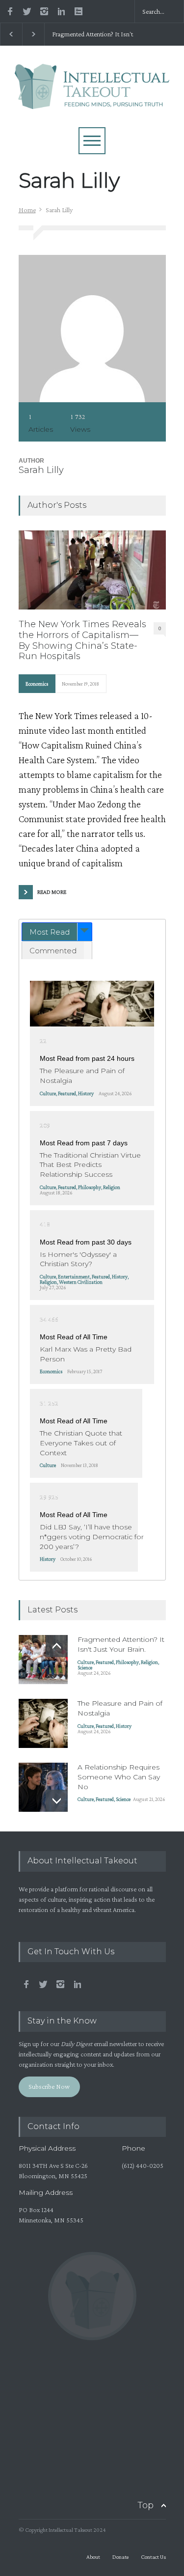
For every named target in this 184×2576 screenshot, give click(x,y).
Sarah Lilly (41, 470)
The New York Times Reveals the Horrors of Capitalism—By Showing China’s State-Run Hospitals (82, 640)
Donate (120, 2557)
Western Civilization (81, 1282)
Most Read (50, 932)
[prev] (57, 1646)
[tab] (57, 932)
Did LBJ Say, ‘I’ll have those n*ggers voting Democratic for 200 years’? (92, 1537)
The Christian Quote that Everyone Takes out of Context (81, 1443)
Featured (67, 1093)
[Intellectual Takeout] (92, 97)
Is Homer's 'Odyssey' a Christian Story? (78, 1259)
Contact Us (153, 2557)
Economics (37, 684)
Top (145, 2505)
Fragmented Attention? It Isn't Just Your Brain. (92, 34)
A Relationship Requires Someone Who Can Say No (119, 1777)
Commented (53, 951)
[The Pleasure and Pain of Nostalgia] (92, 1004)
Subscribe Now (49, 2086)
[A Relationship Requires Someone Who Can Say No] (43, 1787)
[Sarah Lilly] (92, 329)
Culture (48, 1093)
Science (85, 1667)
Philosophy (90, 1187)
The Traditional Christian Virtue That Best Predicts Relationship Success (90, 1165)
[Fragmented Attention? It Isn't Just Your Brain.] (43, 1660)
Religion (112, 1187)
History (86, 1093)
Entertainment (74, 1276)
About (93, 2557)
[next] (57, 1801)
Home (27, 210)
